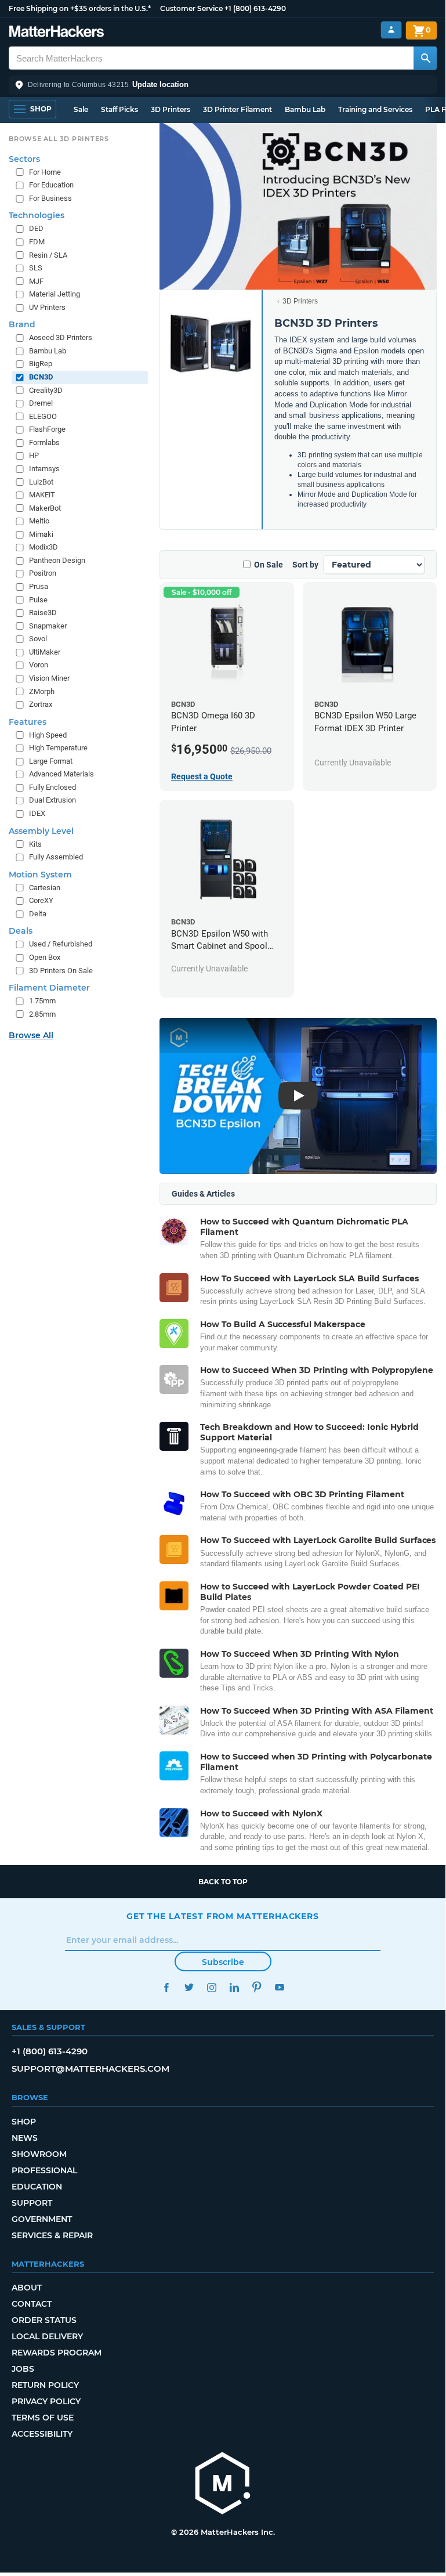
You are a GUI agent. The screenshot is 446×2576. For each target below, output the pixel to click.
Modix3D (43, 547)
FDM (37, 242)
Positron (43, 573)
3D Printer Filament (237, 109)
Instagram (211, 1987)
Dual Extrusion (52, 800)
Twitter (189, 1987)
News (25, 2138)
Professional (44, 2170)
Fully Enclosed (52, 787)
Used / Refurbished (61, 944)
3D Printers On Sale (61, 971)
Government (42, 2219)
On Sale (269, 565)
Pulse (38, 600)
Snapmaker (48, 626)
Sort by (305, 565)
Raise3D (43, 613)
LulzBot (41, 482)
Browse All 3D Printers (59, 139)
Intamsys (44, 469)
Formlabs (44, 442)
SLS (36, 268)
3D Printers (171, 109)
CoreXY (41, 900)
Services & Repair (52, 2235)
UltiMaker (45, 652)
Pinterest (257, 1987)
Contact (32, 2304)
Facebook (166, 1987)
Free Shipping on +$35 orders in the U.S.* (80, 8)
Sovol (38, 639)
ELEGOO (43, 416)
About (27, 2288)
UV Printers (47, 307)
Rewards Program (57, 2353)
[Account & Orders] (391, 30)
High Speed (48, 735)
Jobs (23, 2369)
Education (37, 2187)
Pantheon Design (57, 560)
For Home (45, 172)
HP (34, 455)
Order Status (44, 2320)
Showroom (39, 2154)
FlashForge (47, 429)
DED (36, 228)
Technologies (37, 215)
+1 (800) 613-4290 (255, 8)
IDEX (37, 813)
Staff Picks (119, 109)
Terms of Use (43, 2418)
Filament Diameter (49, 988)
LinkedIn (234, 1987)
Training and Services (375, 109)
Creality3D (46, 390)
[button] (223, 85)
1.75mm (42, 1001)
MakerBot (45, 508)
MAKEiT (42, 495)
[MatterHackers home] (57, 33)
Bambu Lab (305, 109)
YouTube (279, 1987)
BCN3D (41, 377)
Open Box (45, 957)
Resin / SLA (48, 255)
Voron (39, 665)
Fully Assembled (56, 857)
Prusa (39, 586)
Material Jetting (55, 294)
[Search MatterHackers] (425, 58)
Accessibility (42, 2434)
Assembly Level (41, 831)
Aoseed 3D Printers (61, 337)
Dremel (41, 403)
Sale (81, 109)
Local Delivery (47, 2336)
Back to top (223, 1882)
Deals (21, 931)
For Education (51, 185)
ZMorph (42, 691)
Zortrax (41, 704)
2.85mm (42, 1014)
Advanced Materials (61, 774)
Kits (35, 844)
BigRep (41, 364)
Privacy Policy (46, 2401)
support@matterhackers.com (90, 2069)
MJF (36, 281)
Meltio (39, 521)
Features (28, 722)
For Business (50, 198)
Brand (22, 324)
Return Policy (45, 2385)
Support (32, 2203)
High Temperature (58, 748)
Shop (24, 2122)
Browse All (31, 1035)
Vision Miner (49, 678)
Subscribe (223, 1962)
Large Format (51, 761)
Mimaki (41, 534)
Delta (38, 914)
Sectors (24, 159)
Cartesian (45, 888)
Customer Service (191, 8)
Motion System (40, 875)
